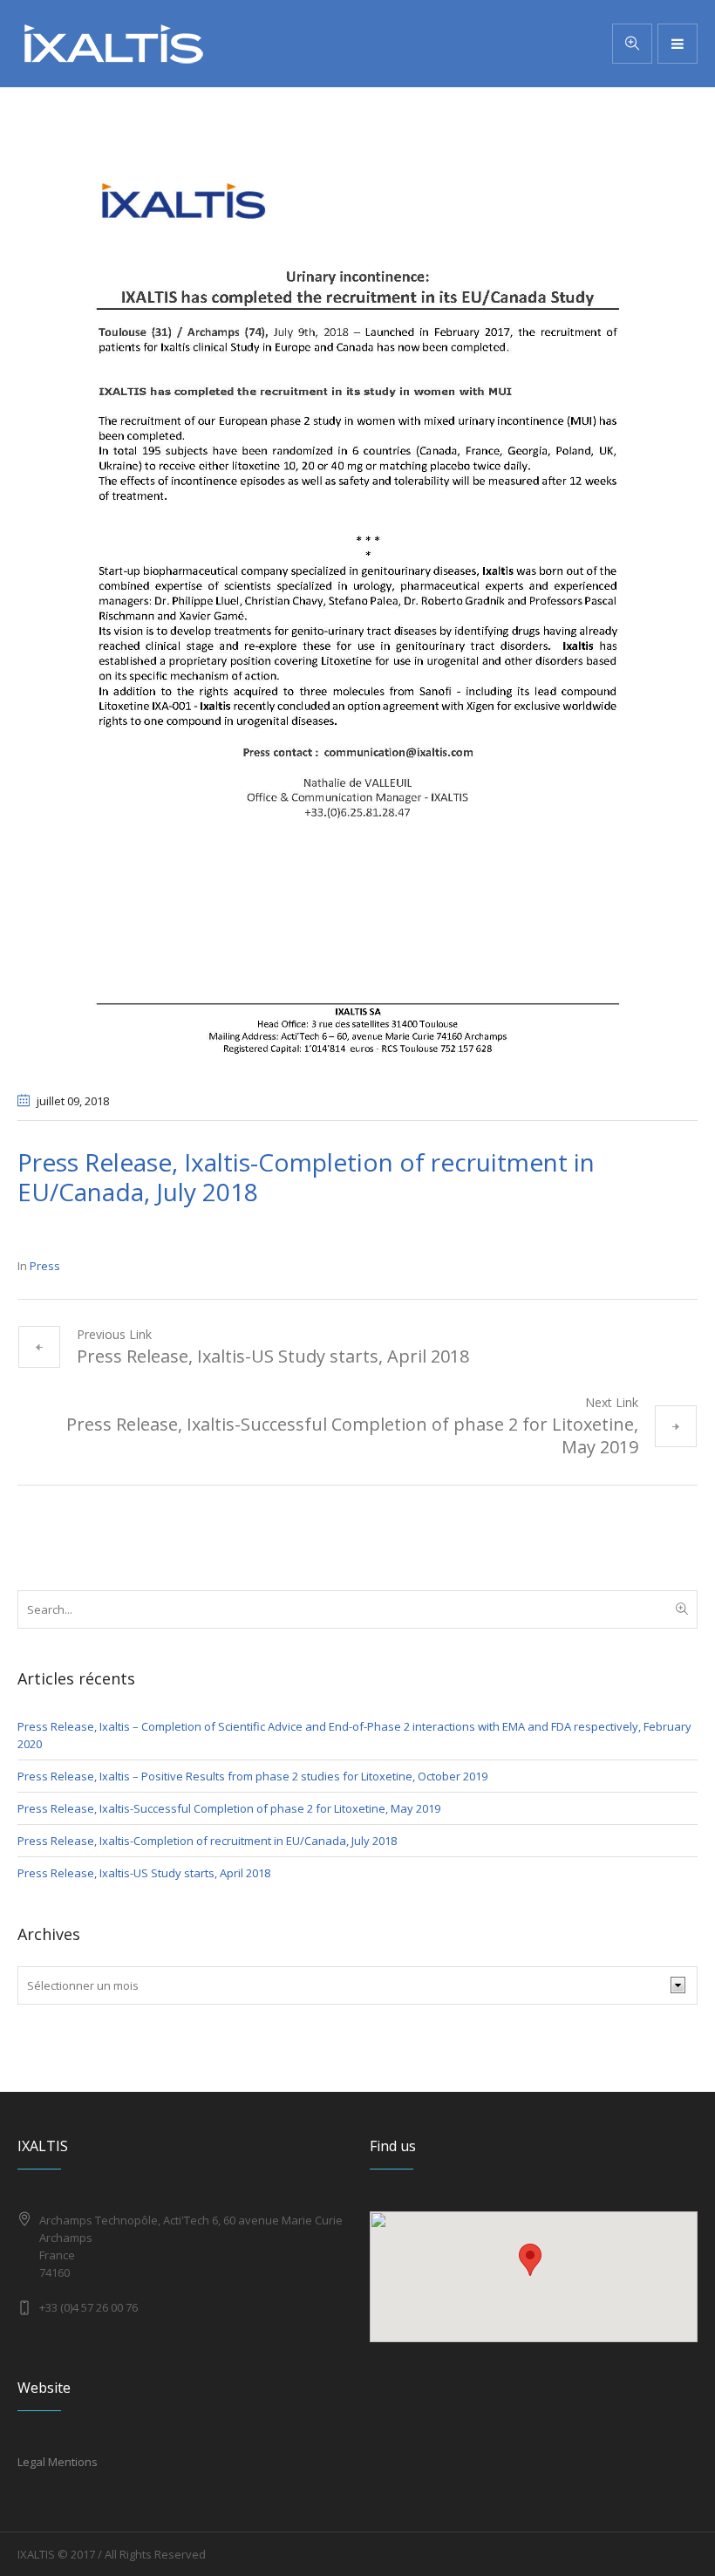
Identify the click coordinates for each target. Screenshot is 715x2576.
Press (45, 1266)
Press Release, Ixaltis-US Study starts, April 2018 (273, 1356)
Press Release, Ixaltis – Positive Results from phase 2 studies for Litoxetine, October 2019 (252, 1776)
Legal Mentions (58, 2462)
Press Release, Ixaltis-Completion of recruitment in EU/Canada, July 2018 (207, 1841)
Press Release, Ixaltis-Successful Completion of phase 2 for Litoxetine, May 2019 (352, 1435)
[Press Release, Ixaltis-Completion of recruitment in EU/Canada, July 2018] (357, 609)
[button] (530, 2260)
